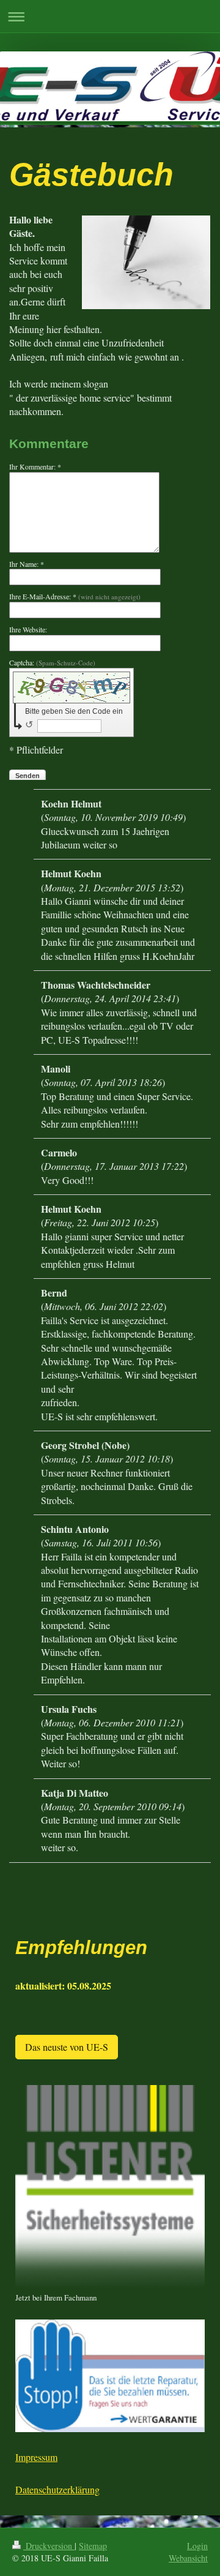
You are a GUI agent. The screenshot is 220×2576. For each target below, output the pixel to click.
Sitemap (93, 2546)
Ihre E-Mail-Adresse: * (75, 596)
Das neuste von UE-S (67, 2047)
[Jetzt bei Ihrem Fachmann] (110, 2188)
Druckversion (49, 2546)
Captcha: (52, 662)
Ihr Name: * (27, 564)
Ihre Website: (28, 629)
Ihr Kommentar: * (35, 466)
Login (197, 2546)
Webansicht (188, 2558)
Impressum (36, 2457)
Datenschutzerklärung (57, 2489)
